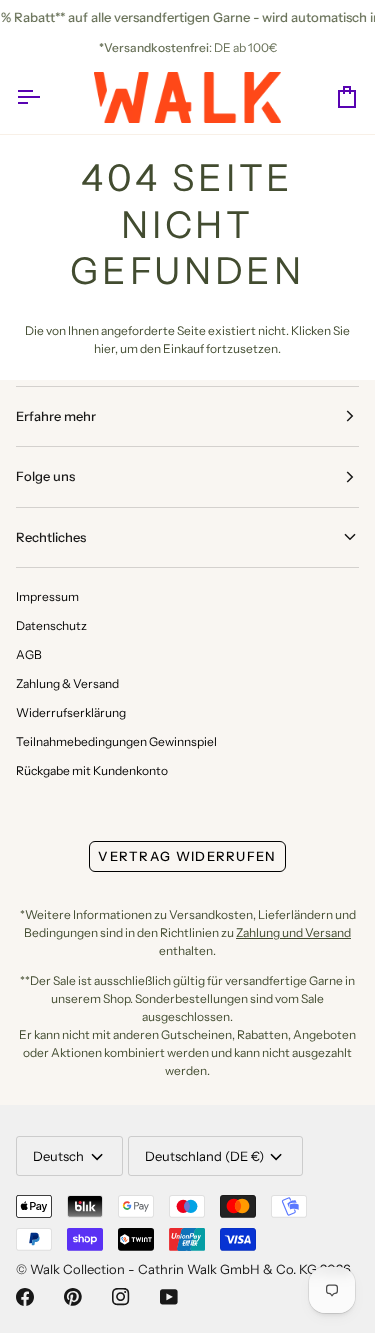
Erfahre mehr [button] (56, 416)
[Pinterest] (73, 1297)
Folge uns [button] (45, 476)
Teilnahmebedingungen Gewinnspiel (116, 741)
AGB (29, 654)
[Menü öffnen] (46, 97)
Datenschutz (51, 625)
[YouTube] (169, 1297)
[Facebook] (25, 1297)
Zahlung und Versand (293, 932)
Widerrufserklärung (71, 712)
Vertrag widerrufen (187, 856)
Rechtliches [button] (51, 537)
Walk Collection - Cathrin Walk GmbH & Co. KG (173, 1269)
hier (104, 348)
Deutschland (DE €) (204, 1156)
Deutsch (58, 1156)
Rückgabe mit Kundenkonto (92, 770)
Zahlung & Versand (67, 683)
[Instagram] (121, 1297)
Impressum (47, 596)
